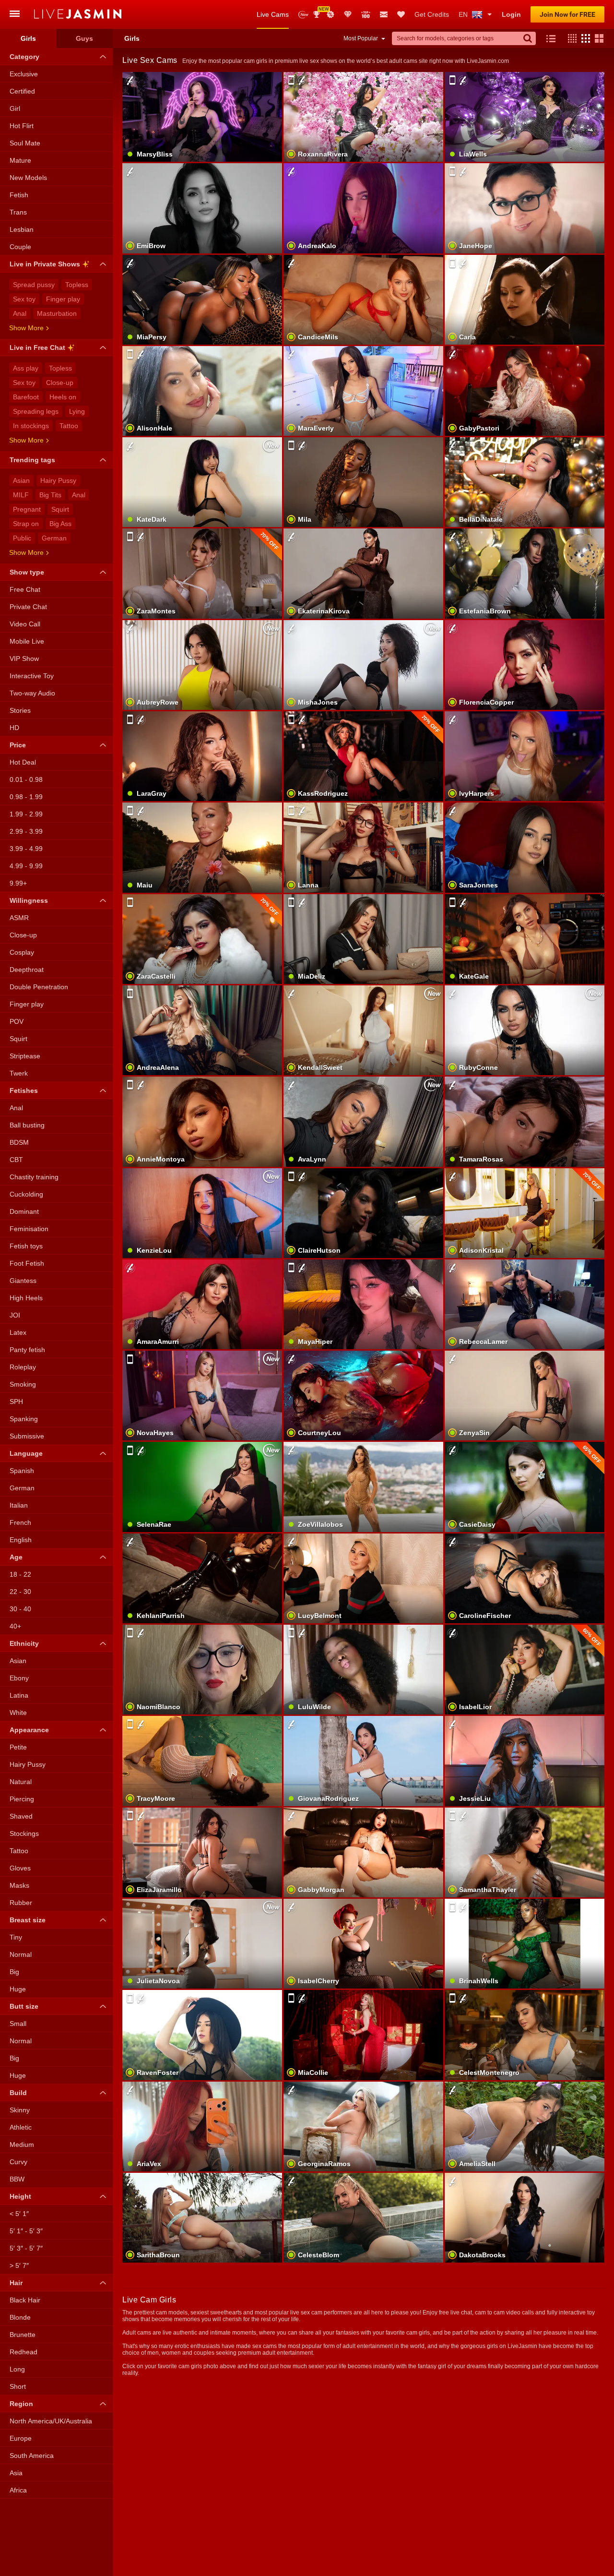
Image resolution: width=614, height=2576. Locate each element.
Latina (19, 1695)
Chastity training (34, 1177)
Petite (18, 1747)
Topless (77, 285)
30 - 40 (20, 1609)
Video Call (25, 624)
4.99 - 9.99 (26, 866)
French (20, 1522)
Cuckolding (26, 1194)
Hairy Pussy (58, 480)
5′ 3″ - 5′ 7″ (26, 2248)
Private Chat (28, 607)
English (21, 1540)
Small (18, 2024)
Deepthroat (27, 970)
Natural (21, 1782)
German (54, 538)
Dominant (24, 1211)
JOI (15, 1315)
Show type (27, 572)
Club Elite (348, 14)
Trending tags (32, 460)
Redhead (24, 2352)
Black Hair (25, 2300)
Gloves (20, 1868)
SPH (16, 1402)
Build (18, 2093)
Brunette (23, 2335)
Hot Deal (23, 762)
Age (16, 1557)
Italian (19, 1505)
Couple (20, 247)
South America (32, 2456)
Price (18, 745)
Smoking (23, 1384)
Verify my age (363, 407)
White (18, 1713)
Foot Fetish (27, 1263)
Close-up (60, 383)
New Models (303, 15)
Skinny (20, 2110)
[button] (570, 38)
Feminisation (29, 1229)
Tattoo (69, 426)
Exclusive (24, 74)
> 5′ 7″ (19, 2265)
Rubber (21, 1903)
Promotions (331, 14)
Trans (18, 212)
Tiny (16, 1937)
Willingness (29, 900)
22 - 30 (20, 1592)
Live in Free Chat (37, 347)
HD (14, 728)
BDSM (19, 1142)
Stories (20, 710)
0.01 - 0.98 (26, 779)
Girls (28, 38)
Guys (84, 38)
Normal (21, 1954)
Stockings (24, 1833)
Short (18, 2386)
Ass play (26, 368)
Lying (77, 411)
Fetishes (24, 1090)
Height (20, 2196)
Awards (320, 11)
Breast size (28, 1920)
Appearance (29, 1730)
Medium (22, 2145)
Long (17, 2369)
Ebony (19, 1678)
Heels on (63, 397)
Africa (18, 2490)
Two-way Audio (32, 693)
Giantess (23, 1281)
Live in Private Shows (45, 264)
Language (26, 1453)
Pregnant (27, 509)
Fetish (19, 195)
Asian (21, 480)
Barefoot (26, 397)
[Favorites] (401, 14)
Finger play (63, 299)
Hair (16, 2283)
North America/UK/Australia (51, 2421)
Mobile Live (27, 641)
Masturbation (57, 313)
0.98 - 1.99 (26, 797)
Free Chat (25, 589)
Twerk (19, 1073)
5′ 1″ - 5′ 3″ (26, 2231)
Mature (20, 160)
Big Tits (50, 495)
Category (24, 57)
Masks (19, 1885)
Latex (18, 1332)
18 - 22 (20, 1574)
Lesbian (22, 229)
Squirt (60, 509)
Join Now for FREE (567, 14)
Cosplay (22, 952)
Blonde (20, 2317)
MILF (21, 495)
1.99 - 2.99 (26, 814)
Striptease (25, 1056)
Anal (20, 313)
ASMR (19, 918)
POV (17, 1021)
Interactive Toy (32, 676)
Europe (21, 2438)
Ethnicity (24, 1643)
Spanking (24, 1419)
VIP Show (24, 659)
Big (14, 1972)
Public (22, 538)
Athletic (21, 2127)
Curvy (18, 2162)
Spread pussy (34, 285)
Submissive (27, 1436)
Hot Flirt (22, 126)
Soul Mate (25, 143)
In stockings (31, 426)
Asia (16, 2473)
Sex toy (24, 299)
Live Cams (273, 14)
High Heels (26, 1298)
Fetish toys (26, 1246)
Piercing (22, 1799)
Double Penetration (39, 987)
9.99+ (18, 883)
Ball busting (27, 1125)
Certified (22, 91)
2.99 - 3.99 (26, 831)
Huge (18, 1989)
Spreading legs (36, 411)
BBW (17, 2179)
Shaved (21, 1816)
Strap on (26, 524)
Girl (15, 108)
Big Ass (60, 524)
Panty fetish (27, 1350)
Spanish (22, 1471)
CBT (16, 1160)
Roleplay (23, 1367)
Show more (26, 328)
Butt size (24, 2006)
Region (21, 2404)
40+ (15, 1626)
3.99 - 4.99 (26, 849)
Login (511, 14)
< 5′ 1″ (19, 2214)
